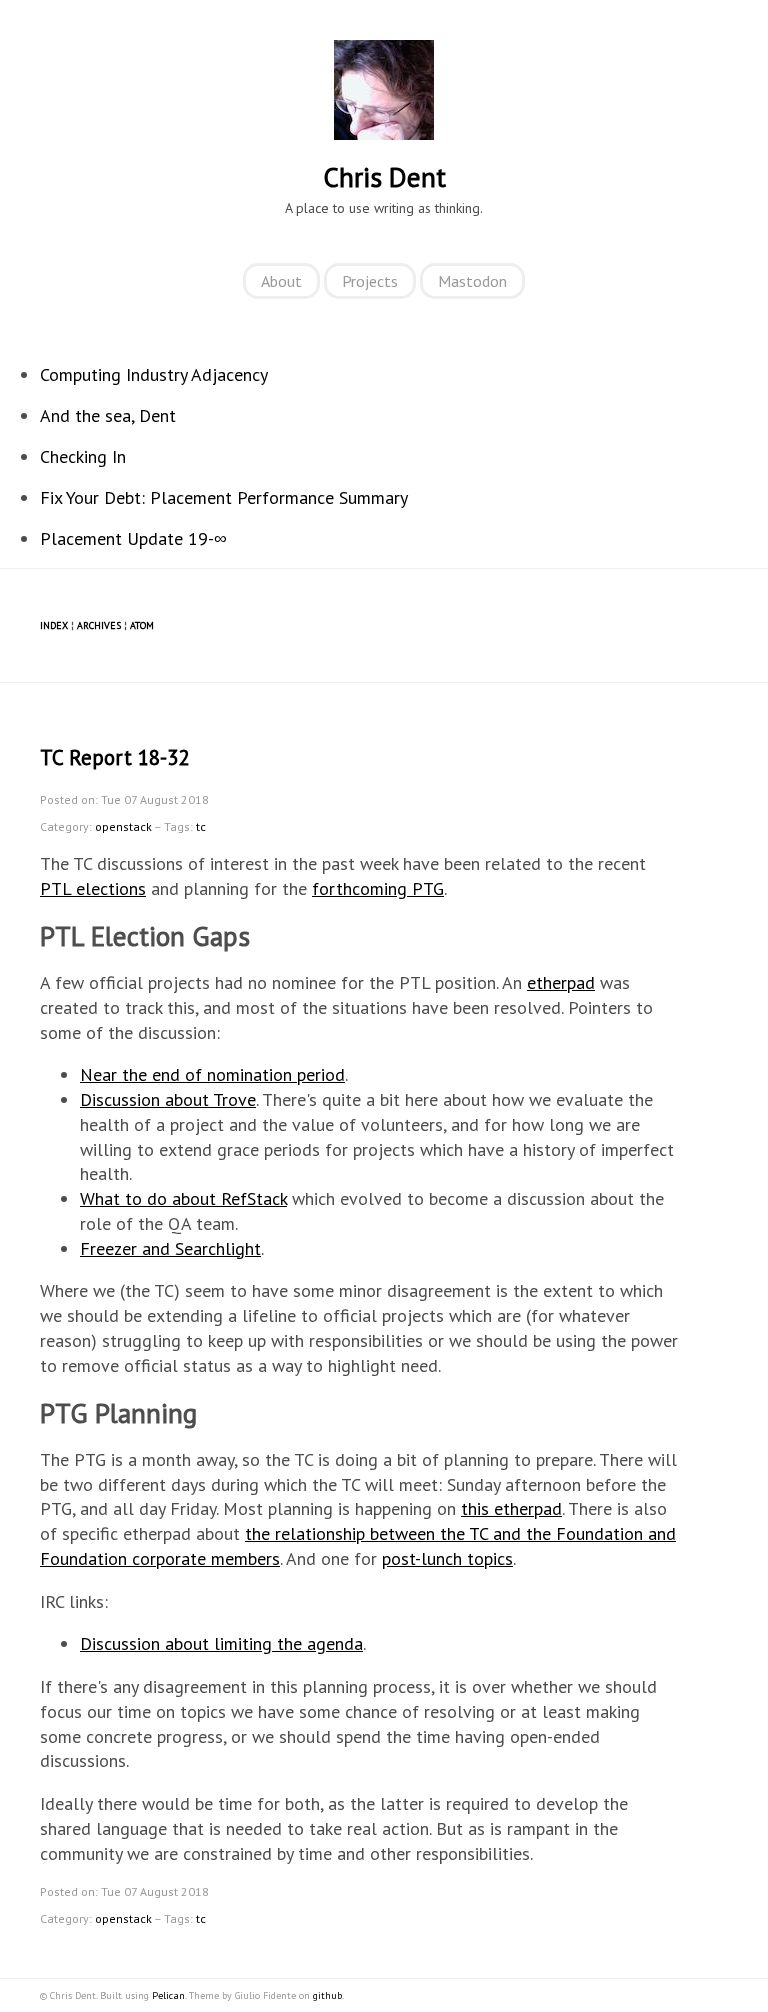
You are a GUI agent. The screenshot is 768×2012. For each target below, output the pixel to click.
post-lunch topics (447, 1558)
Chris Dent (384, 177)
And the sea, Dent (108, 415)
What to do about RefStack (183, 1198)
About (281, 281)
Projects (370, 281)
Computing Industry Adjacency (154, 374)
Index (54, 625)
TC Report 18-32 (114, 757)
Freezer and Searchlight (170, 1248)
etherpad (561, 982)
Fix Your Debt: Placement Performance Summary (224, 497)
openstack (123, 826)
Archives (99, 625)
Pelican (168, 1995)
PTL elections (93, 888)
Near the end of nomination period (212, 1074)
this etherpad (511, 1508)
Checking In (83, 456)
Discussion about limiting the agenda (221, 1643)
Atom (142, 625)
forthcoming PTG (378, 888)
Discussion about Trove (168, 1099)
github (327, 1995)
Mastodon (472, 281)
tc (201, 826)
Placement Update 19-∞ (133, 538)
